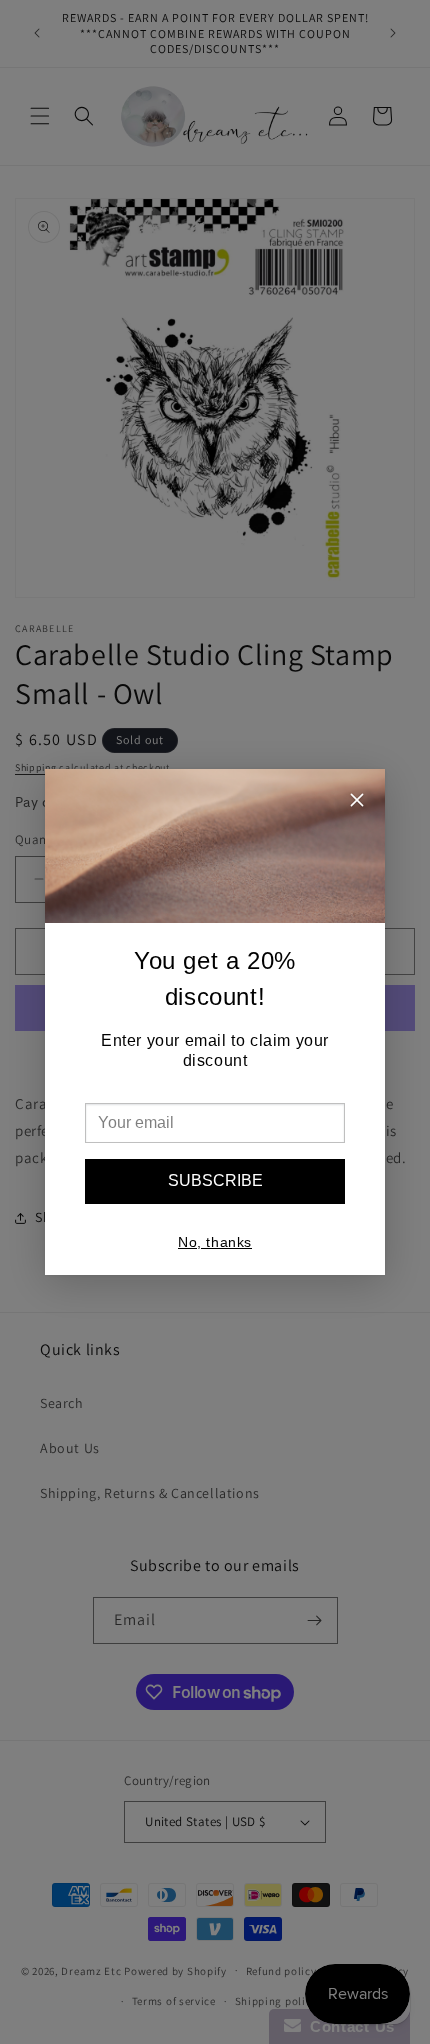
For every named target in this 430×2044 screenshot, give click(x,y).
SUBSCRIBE (215, 1180)
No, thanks (215, 1242)
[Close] (357, 802)
